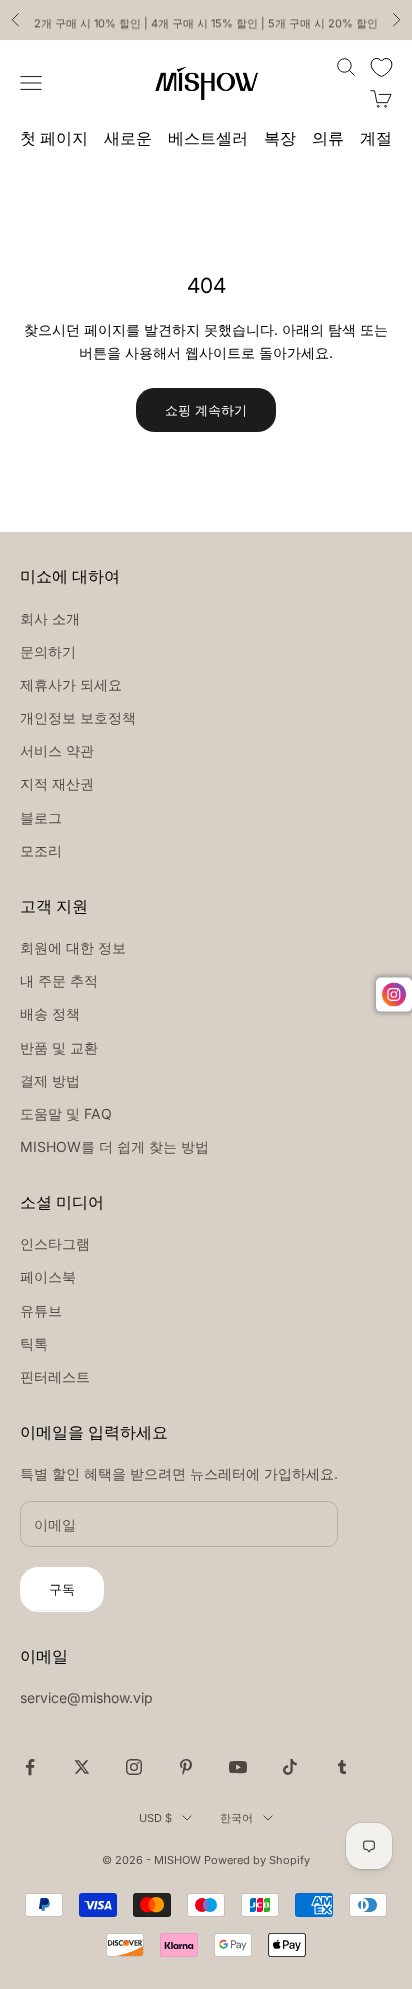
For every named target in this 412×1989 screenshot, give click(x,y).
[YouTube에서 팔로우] (238, 1767)
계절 (376, 138)
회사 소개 (50, 618)
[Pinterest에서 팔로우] (186, 1767)
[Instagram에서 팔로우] (134, 1767)
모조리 (41, 850)
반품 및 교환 (59, 1047)
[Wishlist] (381, 67)
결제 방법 (50, 1080)
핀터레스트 (55, 1376)
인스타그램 (55, 1243)
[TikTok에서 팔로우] (290, 1767)
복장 (280, 138)
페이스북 (48, 1276)
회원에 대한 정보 (73, 947)
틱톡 (34, 1343)
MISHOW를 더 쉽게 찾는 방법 (114, 1146)
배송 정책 (50, 1013)
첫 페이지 (54, 138)
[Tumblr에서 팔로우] (342, 1767)
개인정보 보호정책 (78, 717)
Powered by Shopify (257, 1860)
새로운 (128, 138)
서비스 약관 (57, 750)
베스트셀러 (208, 138)
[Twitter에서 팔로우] (82, 1767)
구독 (62, 1589)
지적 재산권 (57, 783)
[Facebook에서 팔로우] (30, 1767)
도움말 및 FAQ (66, 1113)
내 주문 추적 (59, 980)
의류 (328, 138)
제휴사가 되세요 (71, 684)
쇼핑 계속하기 (206, 410)
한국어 (236, 1818)
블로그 (41, 817)
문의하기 (48, 651)
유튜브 (41, 1310)
